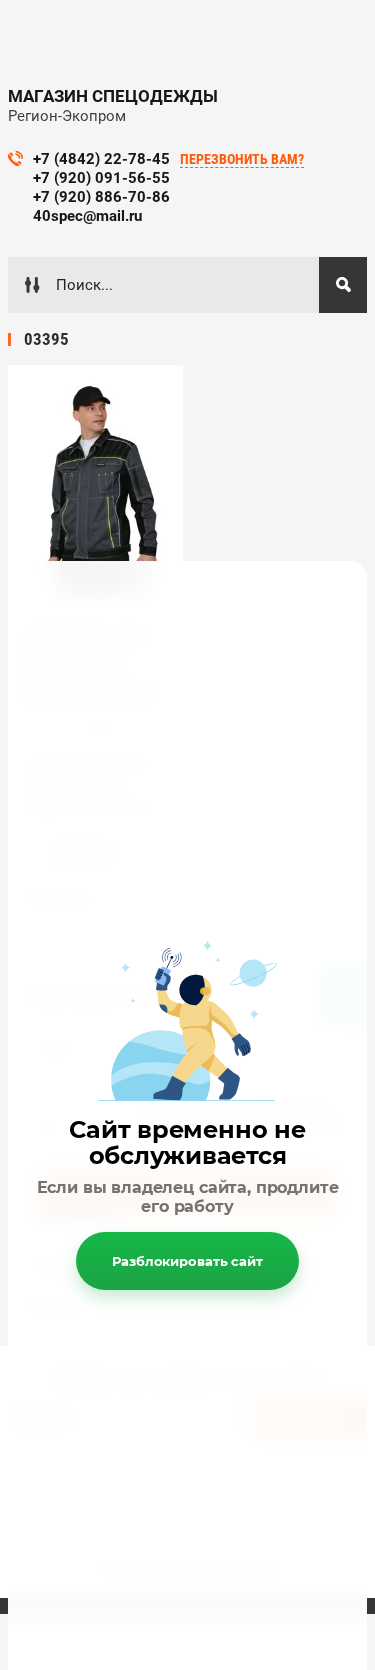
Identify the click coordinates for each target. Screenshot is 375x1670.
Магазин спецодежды (113, 96)
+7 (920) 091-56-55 (101, 178)
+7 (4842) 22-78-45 (101, 159)
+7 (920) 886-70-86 (101, 197)
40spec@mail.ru (87, 216)
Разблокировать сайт (187, 1261)
